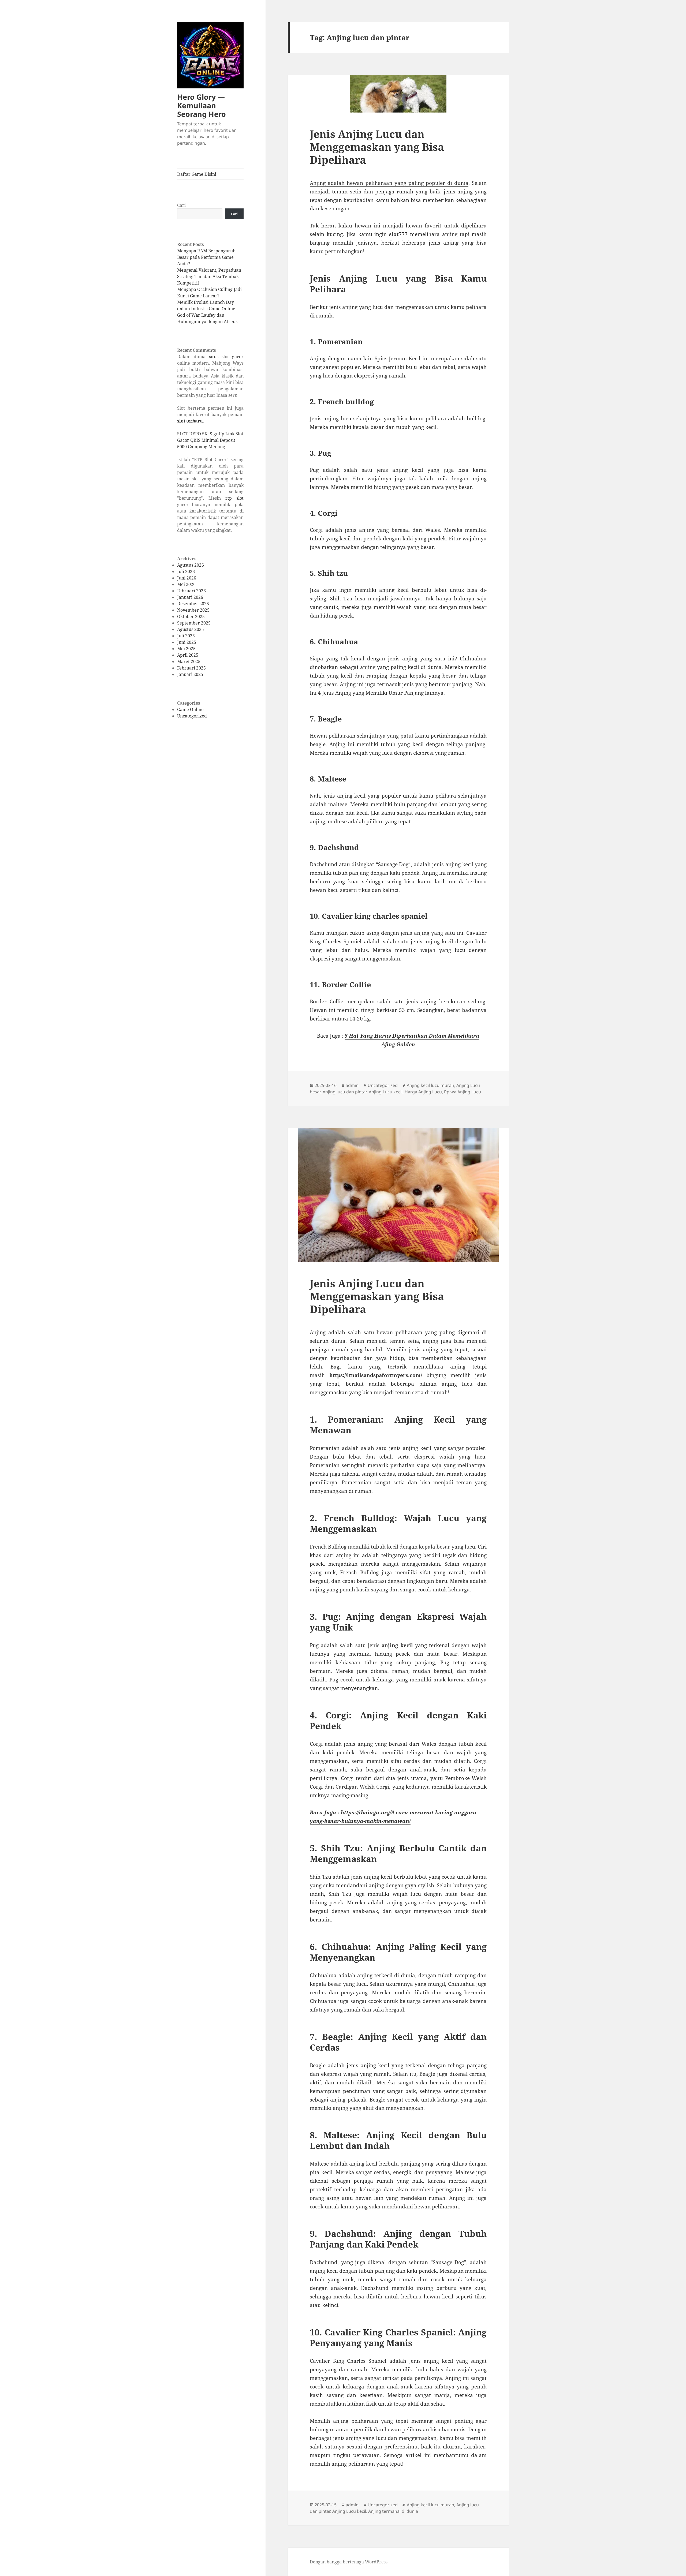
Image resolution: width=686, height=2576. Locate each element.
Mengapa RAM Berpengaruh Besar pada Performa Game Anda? (206, 257)
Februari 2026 (191, 591)
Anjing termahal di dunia (393, 2511)
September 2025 (194, 623)
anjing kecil (397, 1645)
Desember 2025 (193, 604)
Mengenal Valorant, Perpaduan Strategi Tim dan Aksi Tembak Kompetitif (209, 276)
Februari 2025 (191, 668)
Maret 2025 (189, 661)
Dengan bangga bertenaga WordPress (349, 2562)
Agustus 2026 (191, 565)
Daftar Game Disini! (197, 174)
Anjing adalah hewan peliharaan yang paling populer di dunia (389, 183)
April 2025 (188, 655)
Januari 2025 (190, 674)
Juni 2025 (187, 642)
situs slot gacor (226, 357)
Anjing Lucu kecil (386, 1092)
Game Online (190, 709)
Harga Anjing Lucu (423, 1092)
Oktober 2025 (191, 616)
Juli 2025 (186, 636)
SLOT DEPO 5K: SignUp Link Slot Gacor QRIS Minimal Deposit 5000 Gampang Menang (210, 440)
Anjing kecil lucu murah (430, 1085)
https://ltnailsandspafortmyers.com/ (376, 1375)
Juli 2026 (186, 571)
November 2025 (193, 610)
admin (352, 1085)
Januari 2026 (190, 597)
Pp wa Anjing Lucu (463, 1092)
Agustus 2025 (191, 629)
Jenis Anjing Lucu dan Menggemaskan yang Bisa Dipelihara (377, 147)
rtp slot (234, 498)
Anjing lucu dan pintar (345, 1092)
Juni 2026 (187, 578)
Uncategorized (192, 716)
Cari (181, 205)
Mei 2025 (186, 649)
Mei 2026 (186, 584)
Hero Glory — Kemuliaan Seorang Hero (202, 105)
